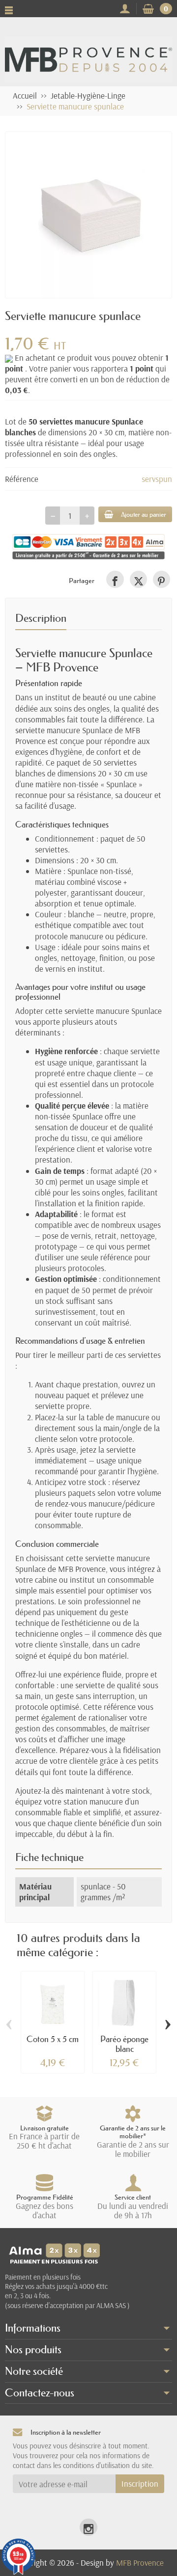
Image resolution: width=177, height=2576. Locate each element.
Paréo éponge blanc (124, 2044)
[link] (115, 579)
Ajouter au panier (144, 514)
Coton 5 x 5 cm (53, 2039)
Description (41, 618)
